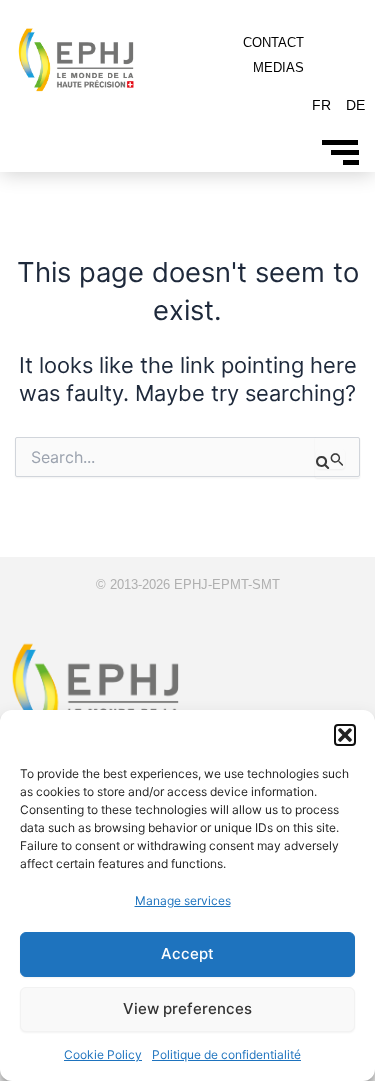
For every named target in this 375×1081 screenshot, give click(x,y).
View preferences (187, 1008)
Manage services (183, 900)
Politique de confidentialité (226, 1054)
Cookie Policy (103, 1054)
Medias (278, 67)
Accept (187, 953)
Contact (273, 42)
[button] (345, 735)
